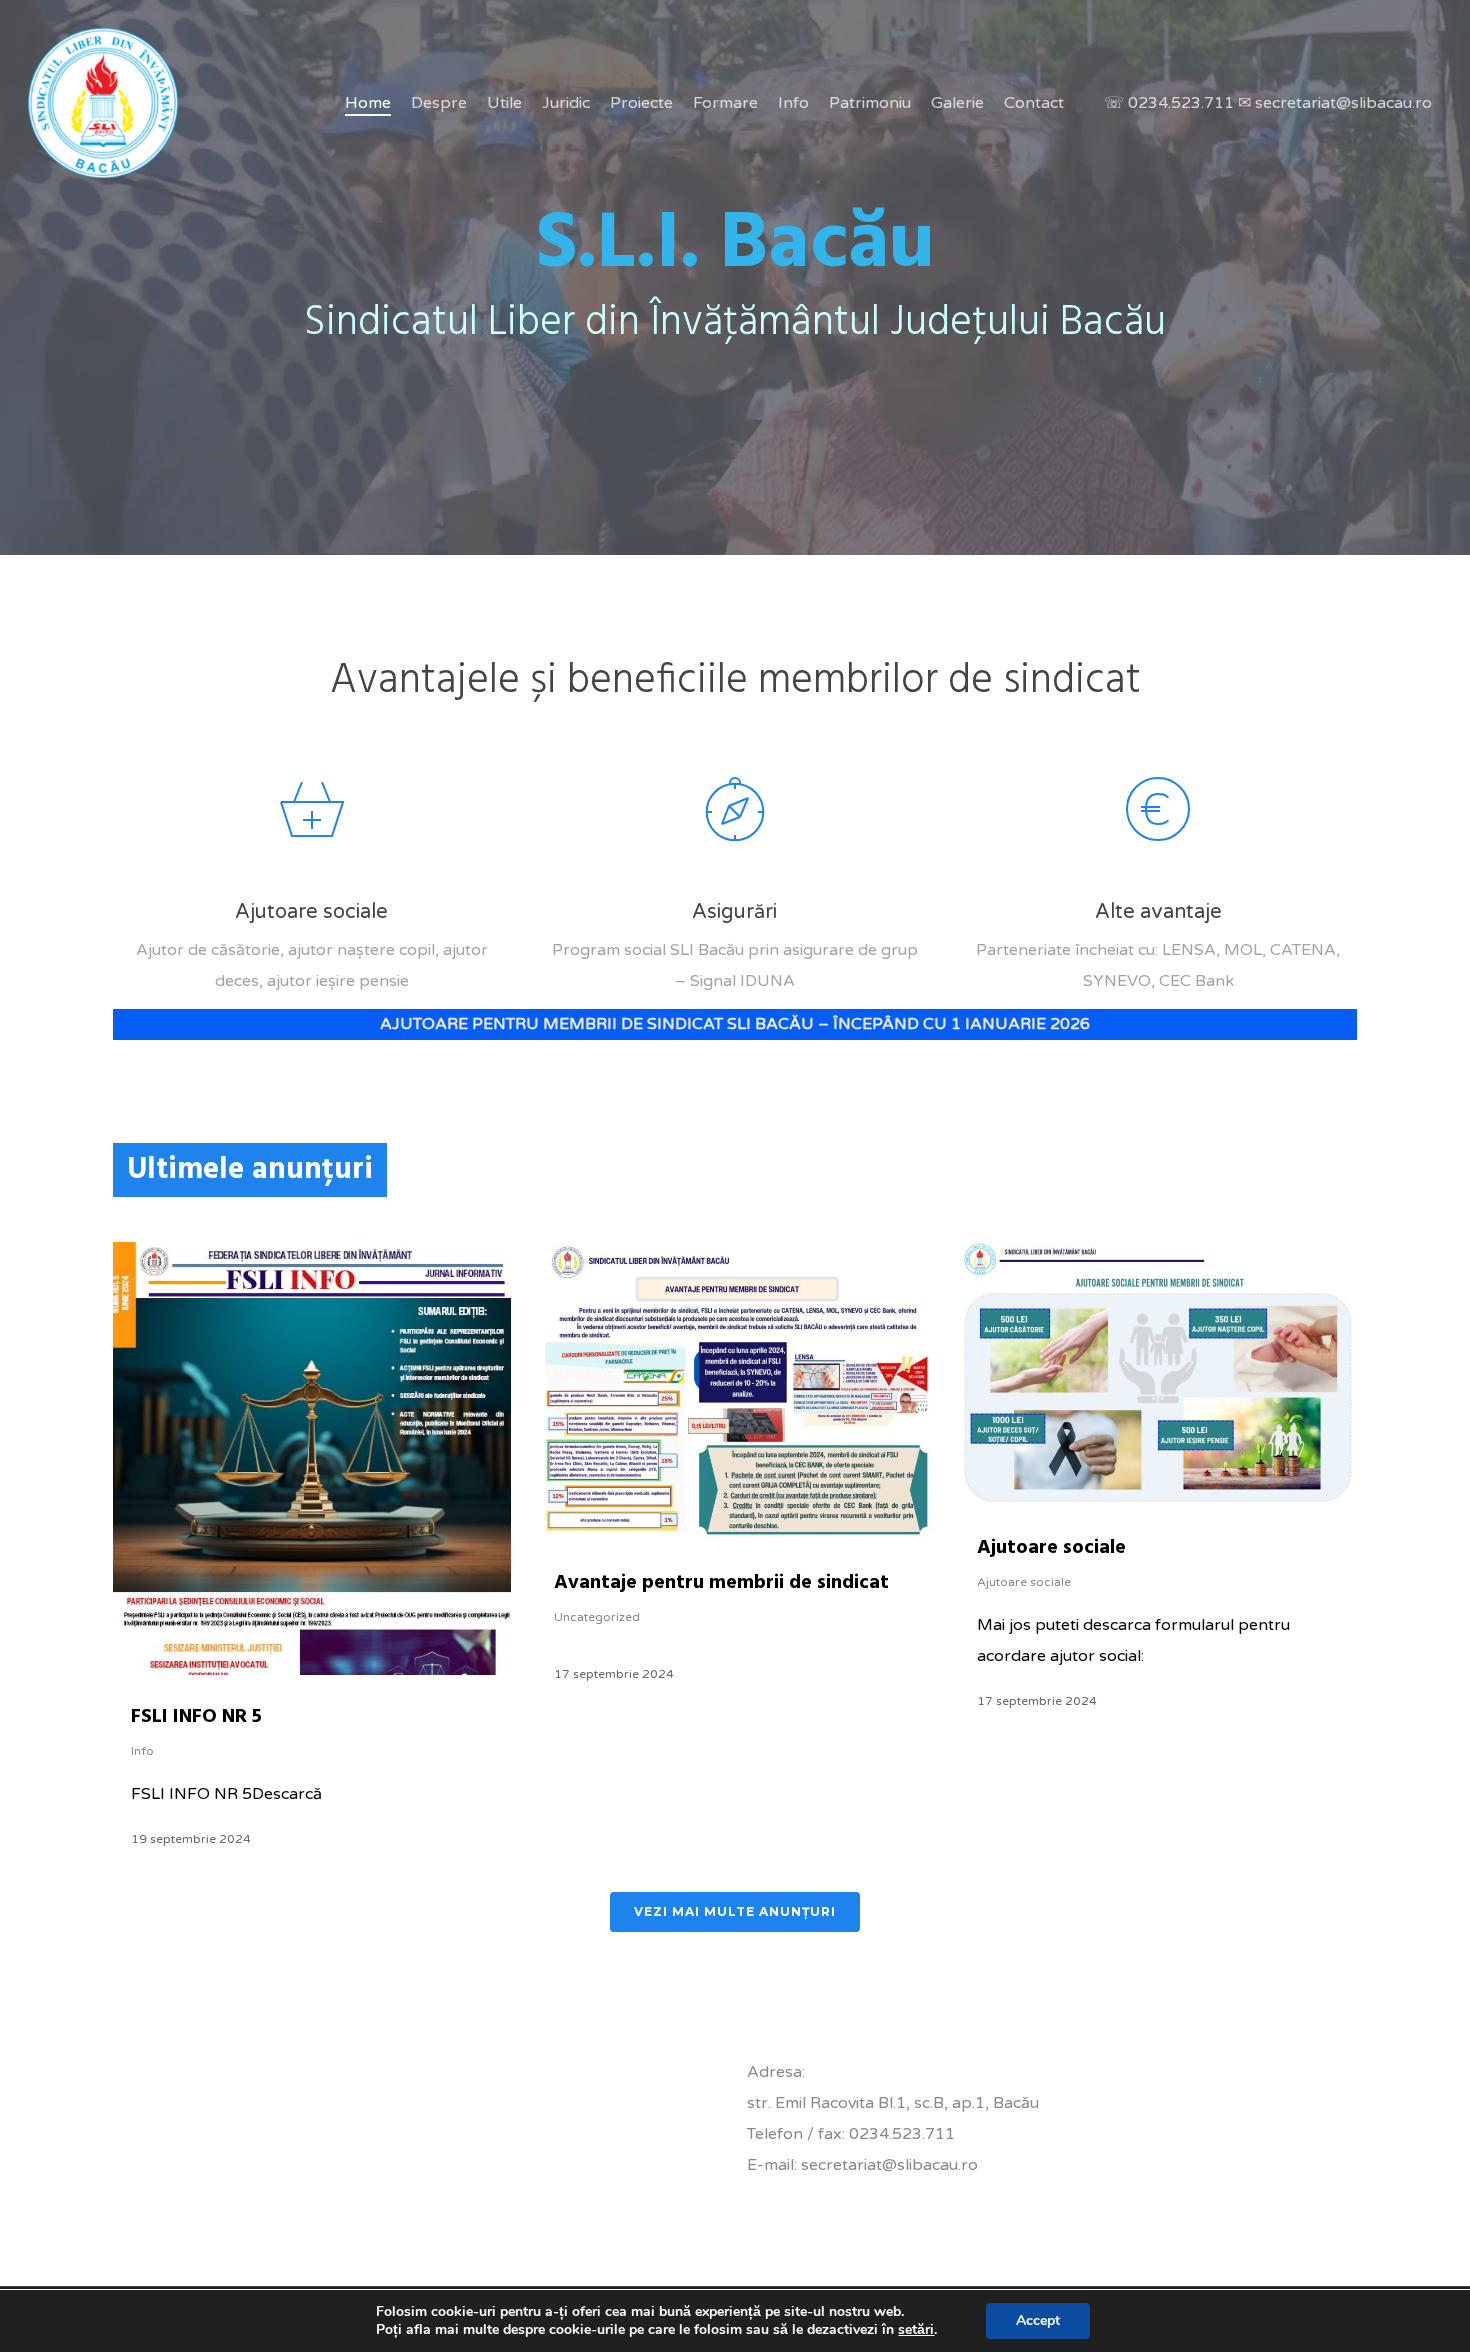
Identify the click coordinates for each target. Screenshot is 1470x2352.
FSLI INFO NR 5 (196, 1717)
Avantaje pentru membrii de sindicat (721, 1583)
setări (916, 2330)
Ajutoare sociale (1051, 1548)
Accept (1038, 2320)
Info (142, 1751)
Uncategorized (597, 1617)
